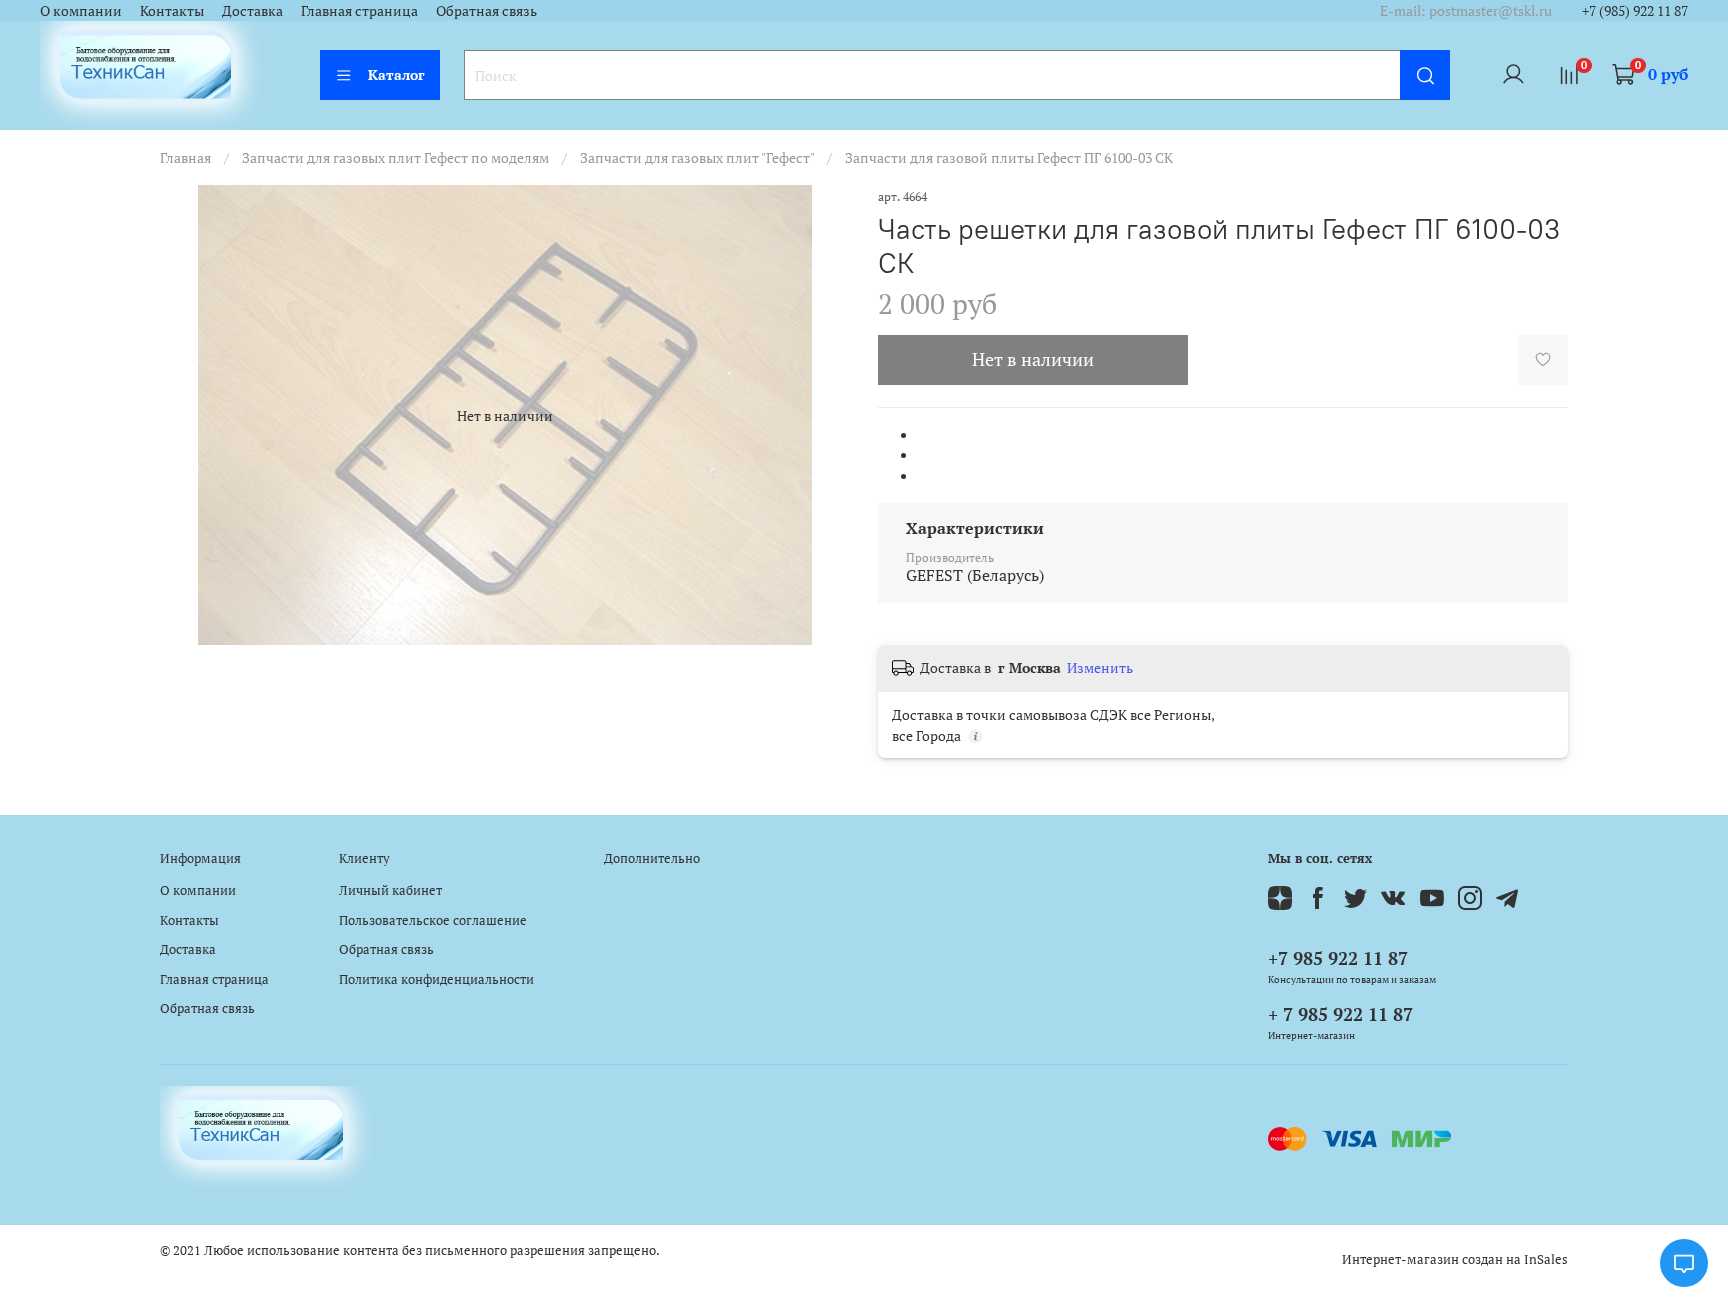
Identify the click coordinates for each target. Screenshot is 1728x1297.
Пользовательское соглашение (433, 920)
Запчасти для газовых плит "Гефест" (697, 157)
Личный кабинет (390, 890)
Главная (185, 157)
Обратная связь (486, 10)
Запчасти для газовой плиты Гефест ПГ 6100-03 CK (1009, 157)
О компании (81, 10)
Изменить (1100, 668)
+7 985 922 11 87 (1338, 958)
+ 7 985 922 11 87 (1340, 1014)
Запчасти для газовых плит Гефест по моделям (395, 157)
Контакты (172, 10)
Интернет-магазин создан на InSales (1455, 1259)
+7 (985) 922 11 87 (1635, 10)
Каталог (396, 74)
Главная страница (359, 10)
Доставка (252, 10)
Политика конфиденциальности (436, 979)
